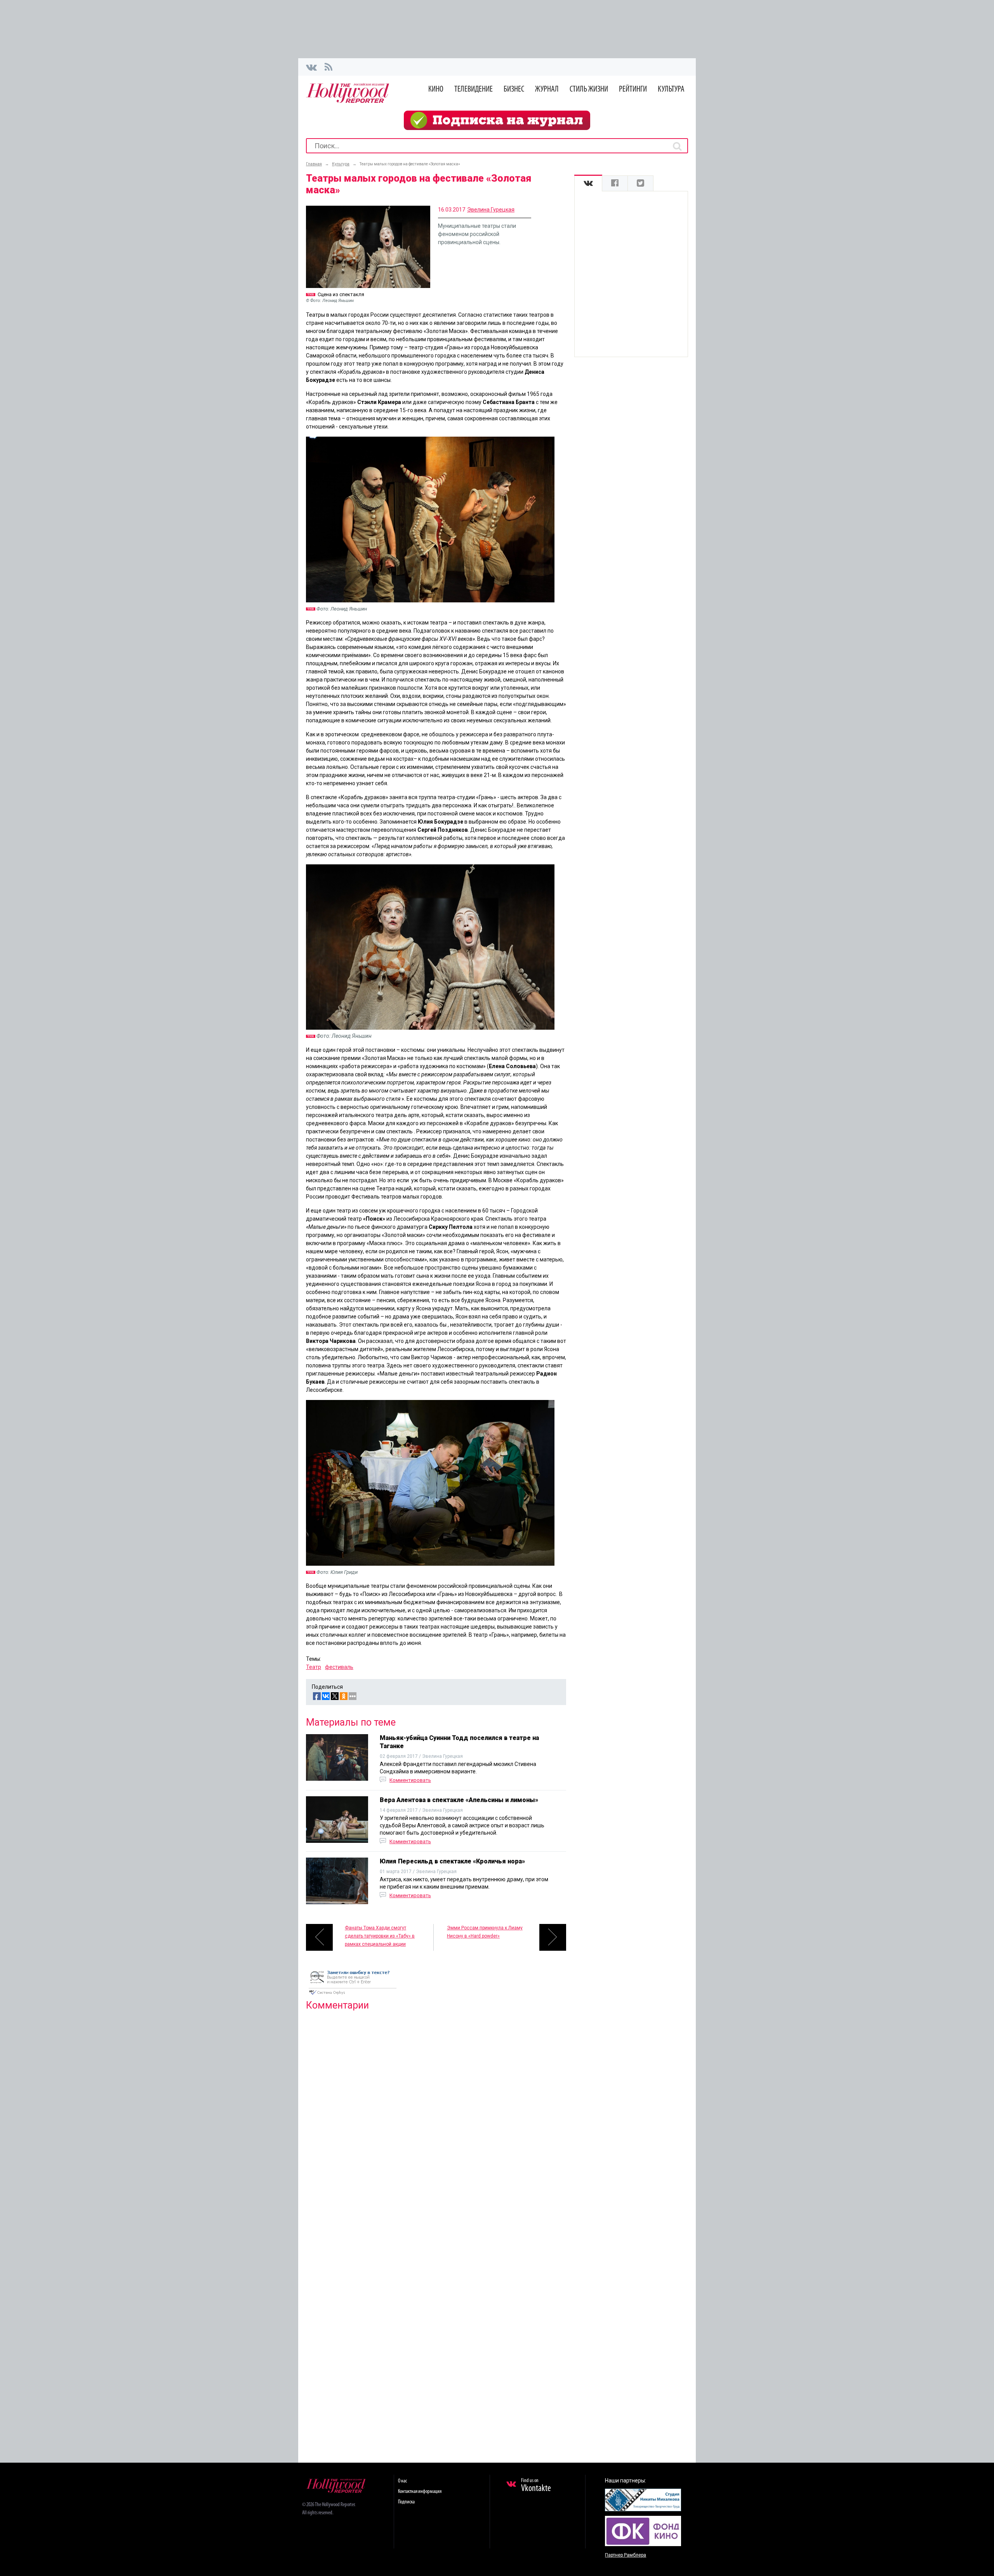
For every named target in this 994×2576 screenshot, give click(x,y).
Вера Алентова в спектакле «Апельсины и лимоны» (459, 1800)
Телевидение (474, 89)
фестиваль (339, 1667)
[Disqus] (436, 2116)
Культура (671, 89)
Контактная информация (420, 2492)
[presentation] (588, 183)
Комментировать (410, 1780)
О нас (402, 2481)
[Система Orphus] (353, 1995)
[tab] (588, 183)
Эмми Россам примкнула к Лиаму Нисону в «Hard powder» (485, 1932)
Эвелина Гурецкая (491, 210)
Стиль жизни (589, 89)
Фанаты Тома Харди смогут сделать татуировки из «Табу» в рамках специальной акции (380, 1936)
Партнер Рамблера (626, 2555)
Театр (314, 1667)
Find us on (536, 2486)
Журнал (547, 89)
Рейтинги (633, 89)
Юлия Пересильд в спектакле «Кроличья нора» (452, 1861)
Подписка (406, 2502)
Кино (436, 89)
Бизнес (514, 89)
